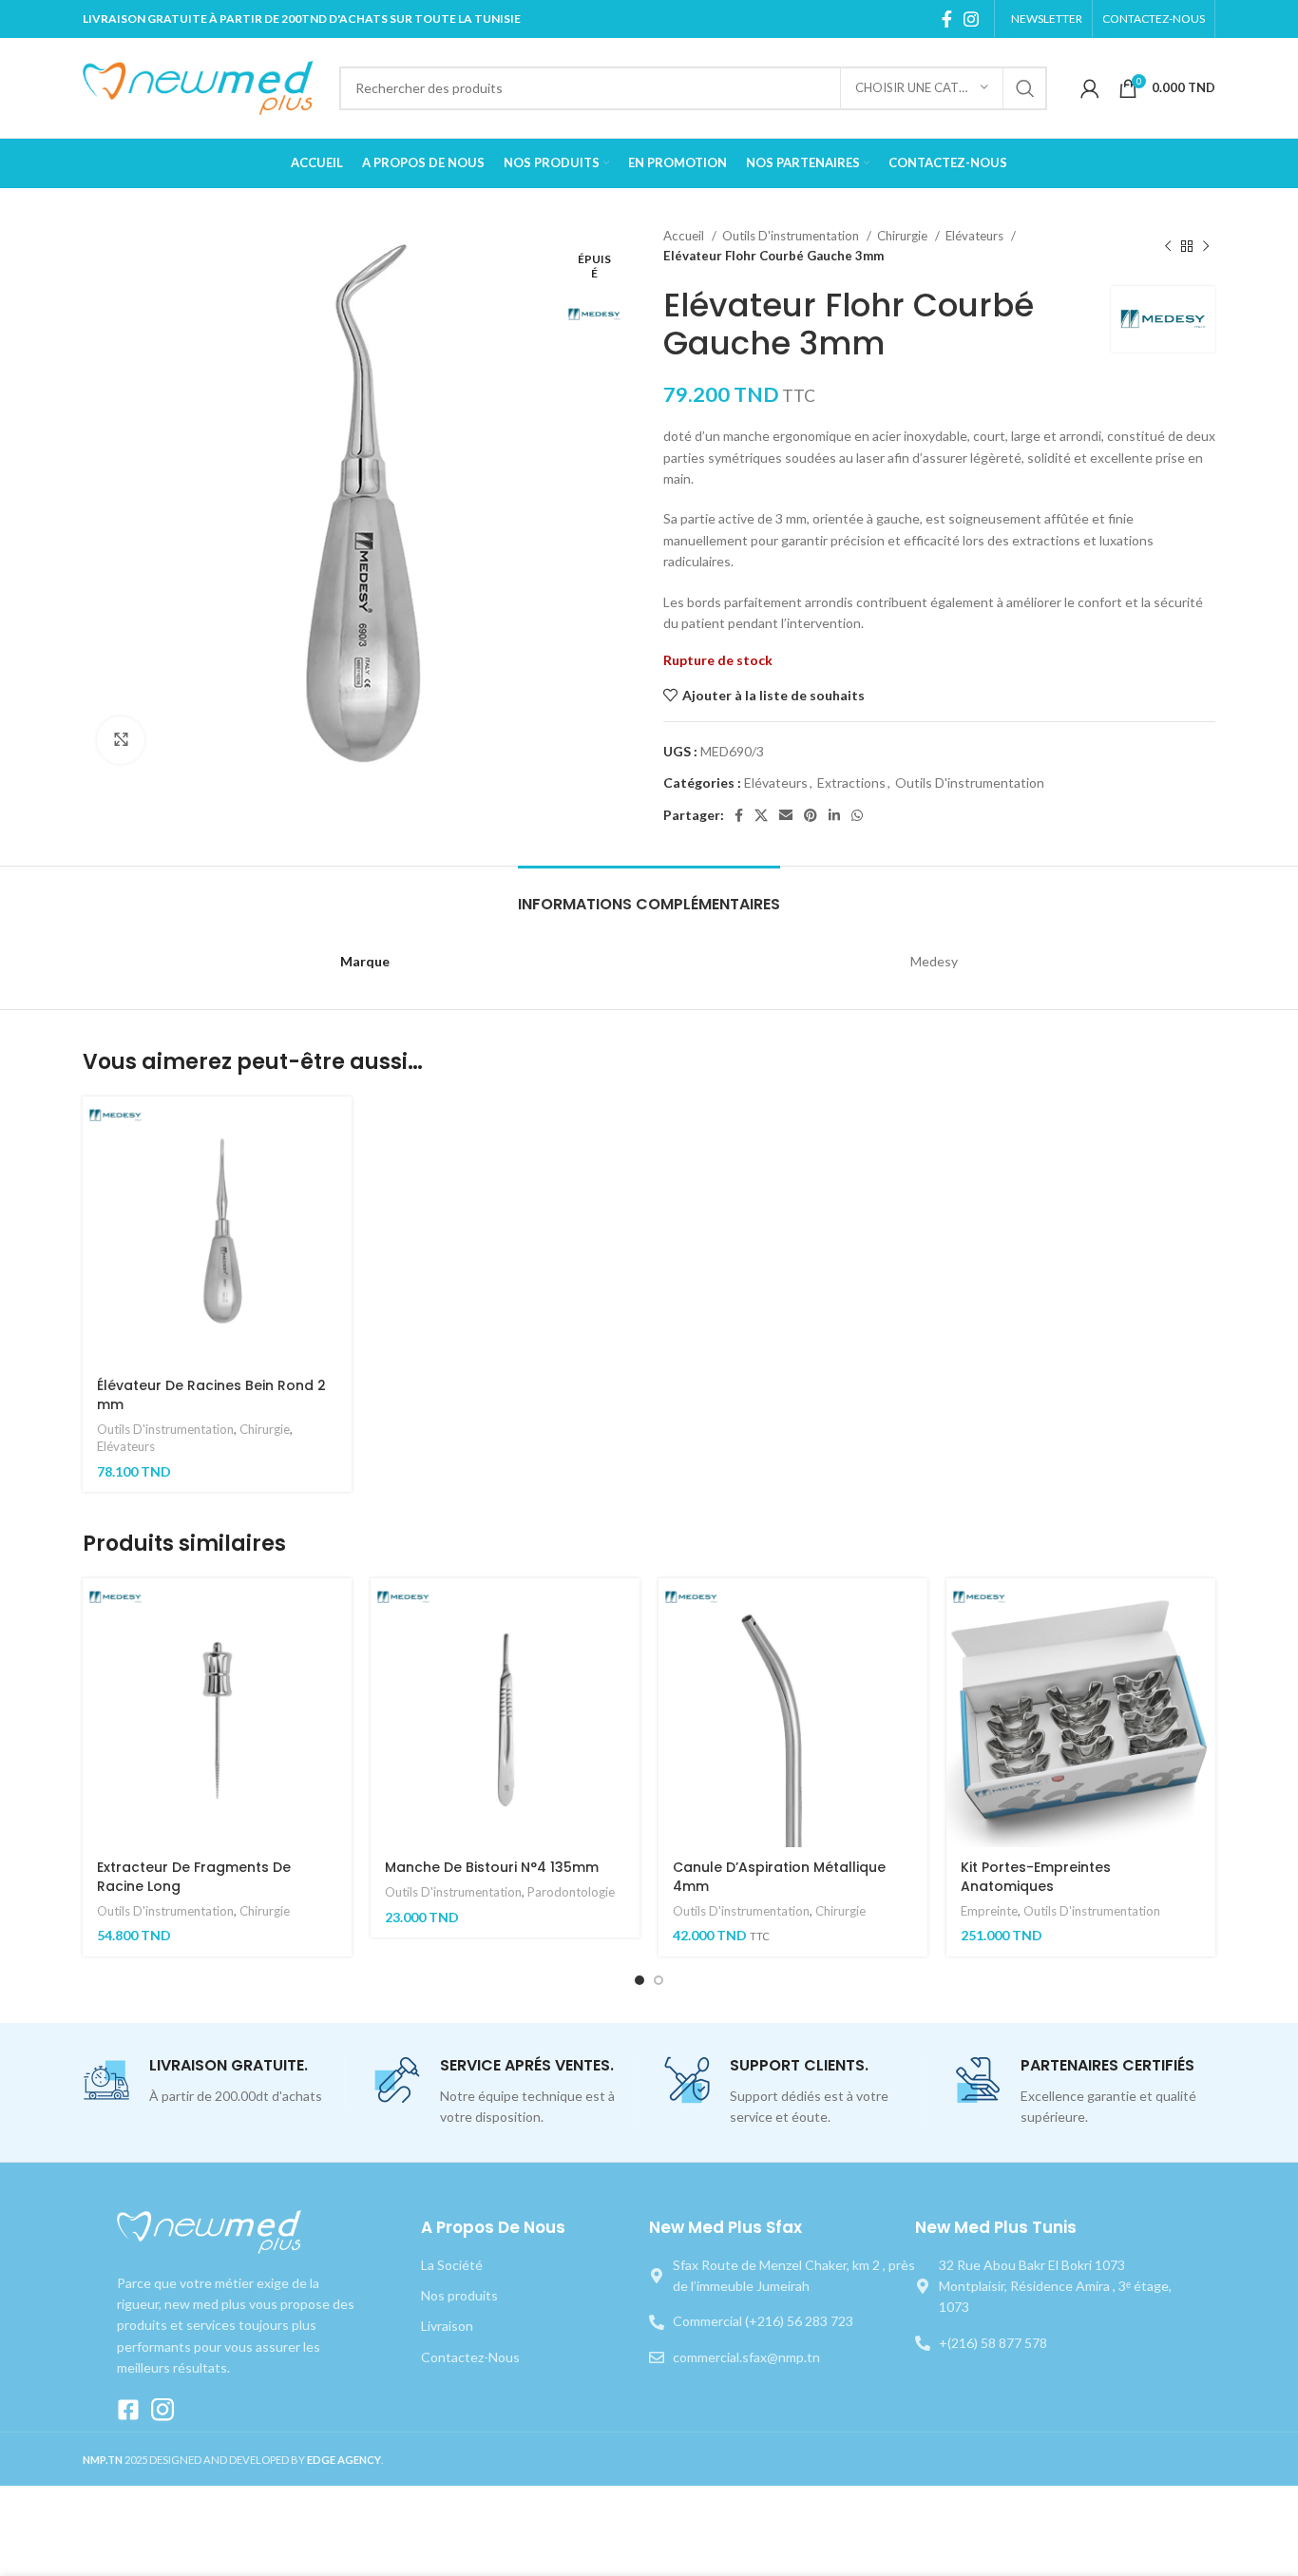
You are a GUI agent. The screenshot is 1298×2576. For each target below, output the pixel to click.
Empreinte (989, 1911)
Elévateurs (976, 236)
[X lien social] (761, 815)
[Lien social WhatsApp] (857, 815)
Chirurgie (904, 236)
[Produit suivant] (1206, 246)
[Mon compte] (1090, 88)
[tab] (649, 895)
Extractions (851, 782)
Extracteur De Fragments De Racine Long (194, 1877)
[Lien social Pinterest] (811, 815)
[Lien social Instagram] (971, 19)
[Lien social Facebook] (947, 19)
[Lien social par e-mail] (786, 815)
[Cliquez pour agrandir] (121, 740)
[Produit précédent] (1168, 246)
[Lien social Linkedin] (834, 815)
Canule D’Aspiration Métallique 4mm (779, 1877)
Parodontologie (571, 1892)
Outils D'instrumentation (792, 236)
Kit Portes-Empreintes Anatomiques (1036, 1877)
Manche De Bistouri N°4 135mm (492, 1867)
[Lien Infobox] (213, 2081)
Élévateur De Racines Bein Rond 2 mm (211, 1395)
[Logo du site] (201, 86)
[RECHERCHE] (1025, 88)
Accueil (685, 236)
